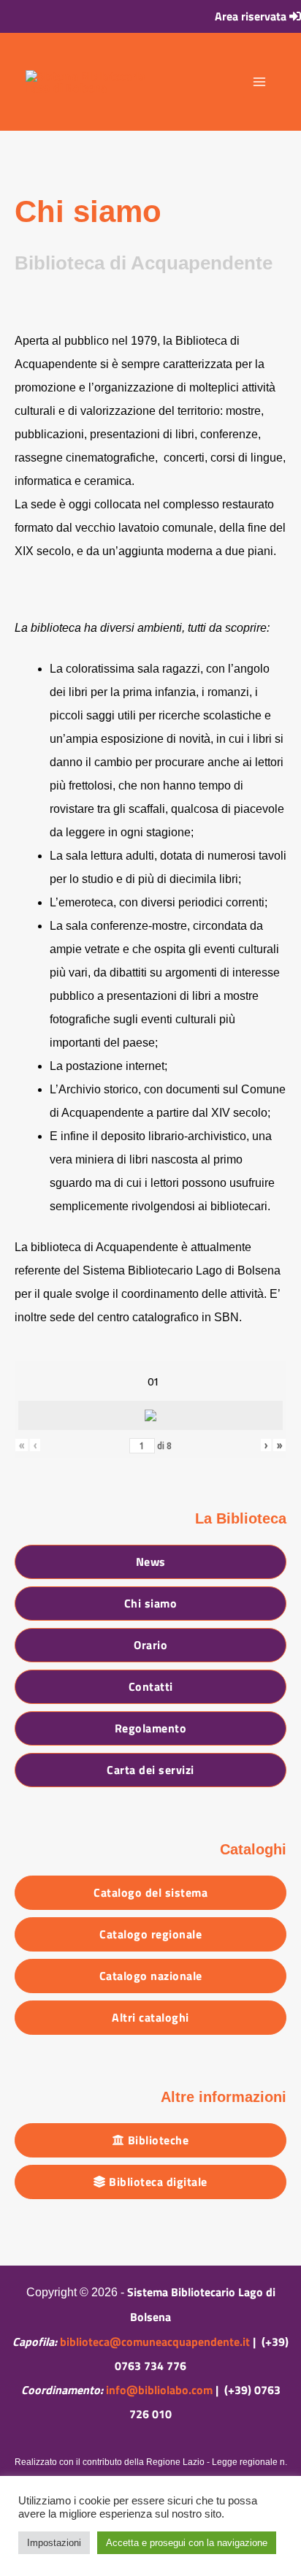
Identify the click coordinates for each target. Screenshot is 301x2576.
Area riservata (252, 16)
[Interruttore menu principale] (259, 82)
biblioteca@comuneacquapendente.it (155, 2342)
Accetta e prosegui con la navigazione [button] (187, 2543)
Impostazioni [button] (54, 2543)
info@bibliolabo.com (159, 2390)
